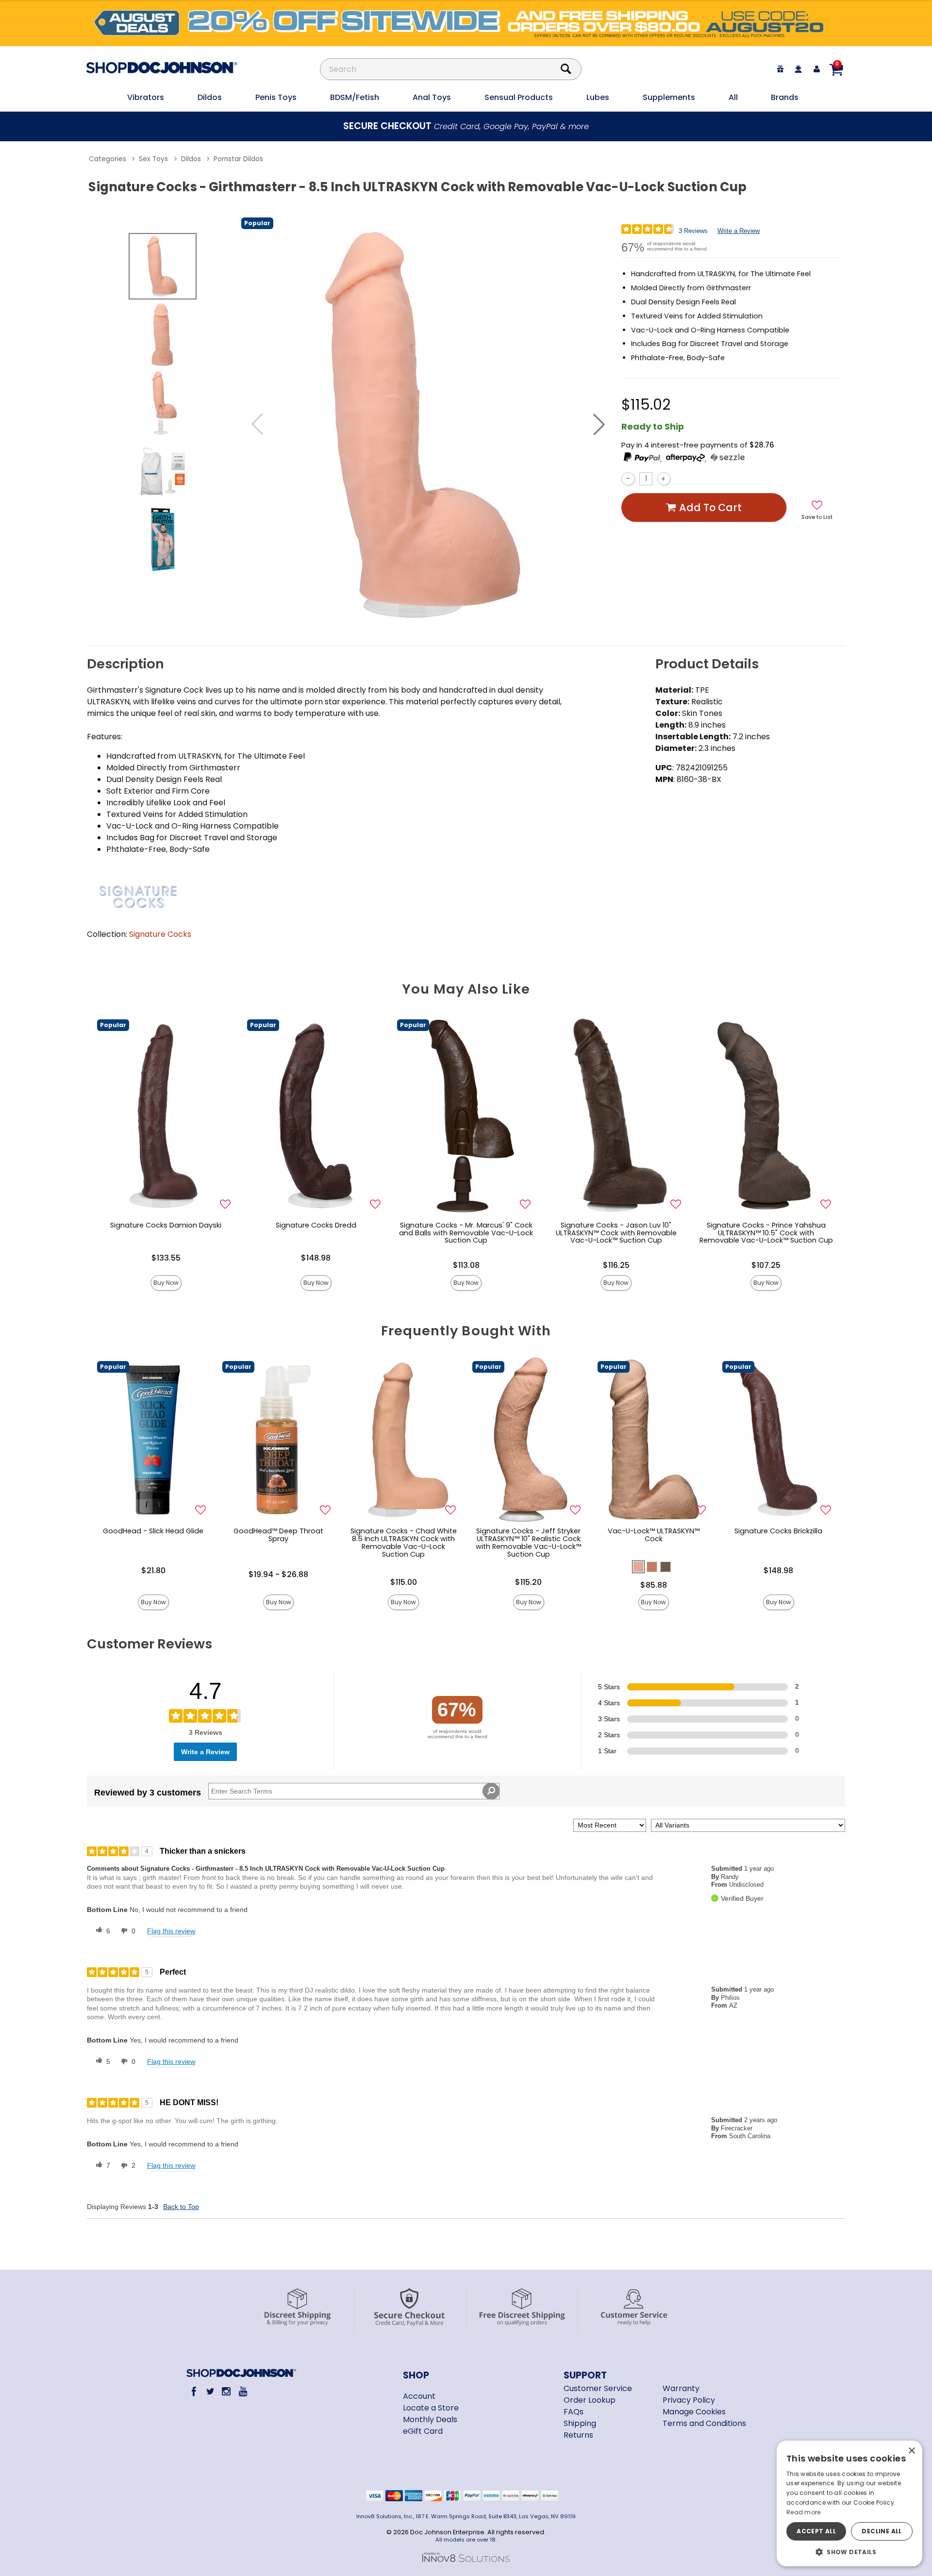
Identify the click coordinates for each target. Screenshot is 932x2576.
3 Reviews (693, 231)
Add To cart (710, 507)
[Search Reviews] (491, 1791)
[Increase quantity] (664, 479)
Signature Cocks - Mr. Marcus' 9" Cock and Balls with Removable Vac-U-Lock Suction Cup (466, 1233)
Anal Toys (432, 97)
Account (419, 2396)
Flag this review (171, 1931)
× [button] (911, 2451)
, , (684, 459)
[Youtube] (242, 2391)
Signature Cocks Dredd (316, 1225)
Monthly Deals (430, 2419)
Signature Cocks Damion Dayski (166, 1225)
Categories (108, 159)
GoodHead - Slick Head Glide (153, 1531)
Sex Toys (153, 159)
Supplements (669, 97)
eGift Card (423, 2431)
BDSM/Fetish (355, 97)
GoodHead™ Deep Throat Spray (278, 1535)
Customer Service (598, 2388)
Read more (804, 2512)
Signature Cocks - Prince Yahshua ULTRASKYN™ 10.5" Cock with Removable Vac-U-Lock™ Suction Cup (766, 1233)
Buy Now (166, 1283)
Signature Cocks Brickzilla (778, 1531)
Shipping (580, 2423)
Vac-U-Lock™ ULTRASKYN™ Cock (654, 1535)
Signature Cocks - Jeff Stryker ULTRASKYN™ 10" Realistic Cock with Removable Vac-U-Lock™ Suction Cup (528, 1543)
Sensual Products (519, 97)
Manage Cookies (694, 2412)
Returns (578, 2435)
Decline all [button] (882, 2531)
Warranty (681, 2388)
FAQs (574, 2412)
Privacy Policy (689, 2400)
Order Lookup (590, 2400)
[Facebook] (194, 2391)
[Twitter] (210, 2391)
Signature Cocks (160, 934)
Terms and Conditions (704, 2423)
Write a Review (739, 231)
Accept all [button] (816, 2531)
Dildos (210, 97)
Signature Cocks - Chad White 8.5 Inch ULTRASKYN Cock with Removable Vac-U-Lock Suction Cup (404, 1543)
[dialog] (849, 2503)
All (733, 97)
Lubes (598, 97)
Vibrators (146, 97)
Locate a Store (431, 2408)
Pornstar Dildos (238, 159)
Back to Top (181, 2207)
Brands (785, 97)
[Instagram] (226, 2391)
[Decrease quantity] (628, 479)
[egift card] (781, 69)
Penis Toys (276, 97)
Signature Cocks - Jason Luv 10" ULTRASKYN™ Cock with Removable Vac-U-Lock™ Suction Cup (616, 1233)
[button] (599, 424)
